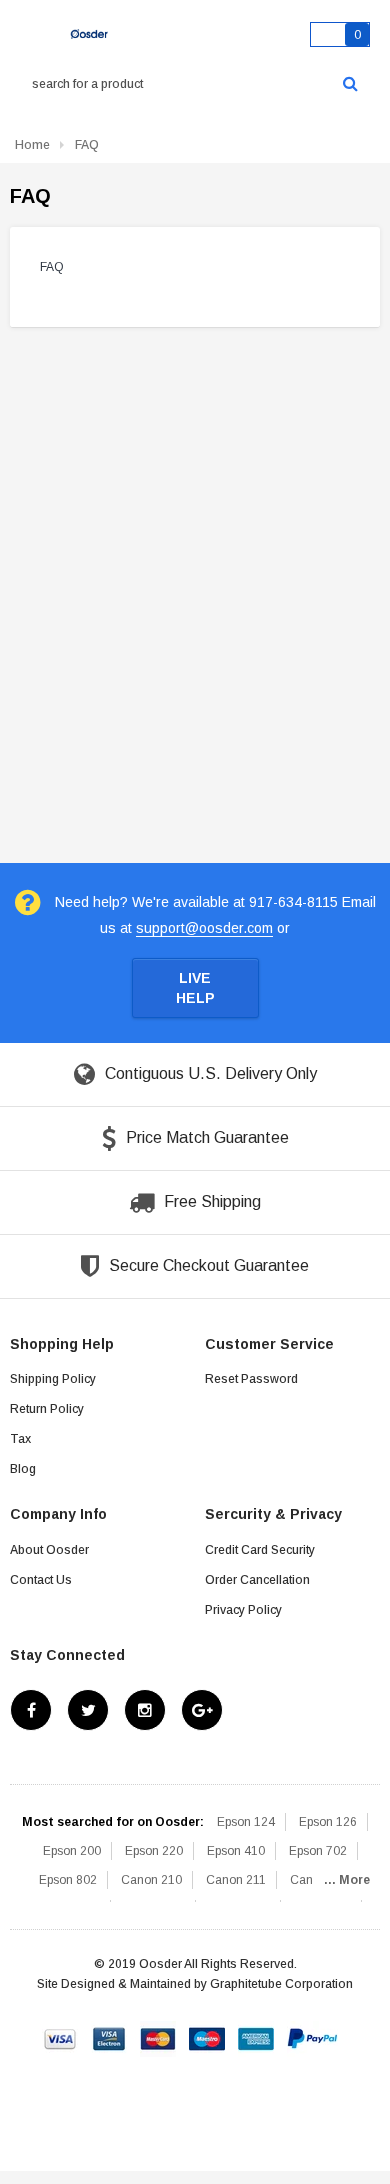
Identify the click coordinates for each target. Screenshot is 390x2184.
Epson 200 (72, 1851)
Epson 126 (328, 1822)
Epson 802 (68, 1880)
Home (32, 145)
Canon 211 (236, 1880)
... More (347, 1880)
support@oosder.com (204, 928)
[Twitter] (88, 1710)
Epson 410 (236, 1851)
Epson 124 (246, 1822)
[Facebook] (31, 1710)
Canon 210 (151, 1880)
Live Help (195, 988)
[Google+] (202, 1710)
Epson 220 (154, 1851)
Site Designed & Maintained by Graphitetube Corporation (195, 1984)
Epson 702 (318, 1851)
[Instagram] (145, 1710)
